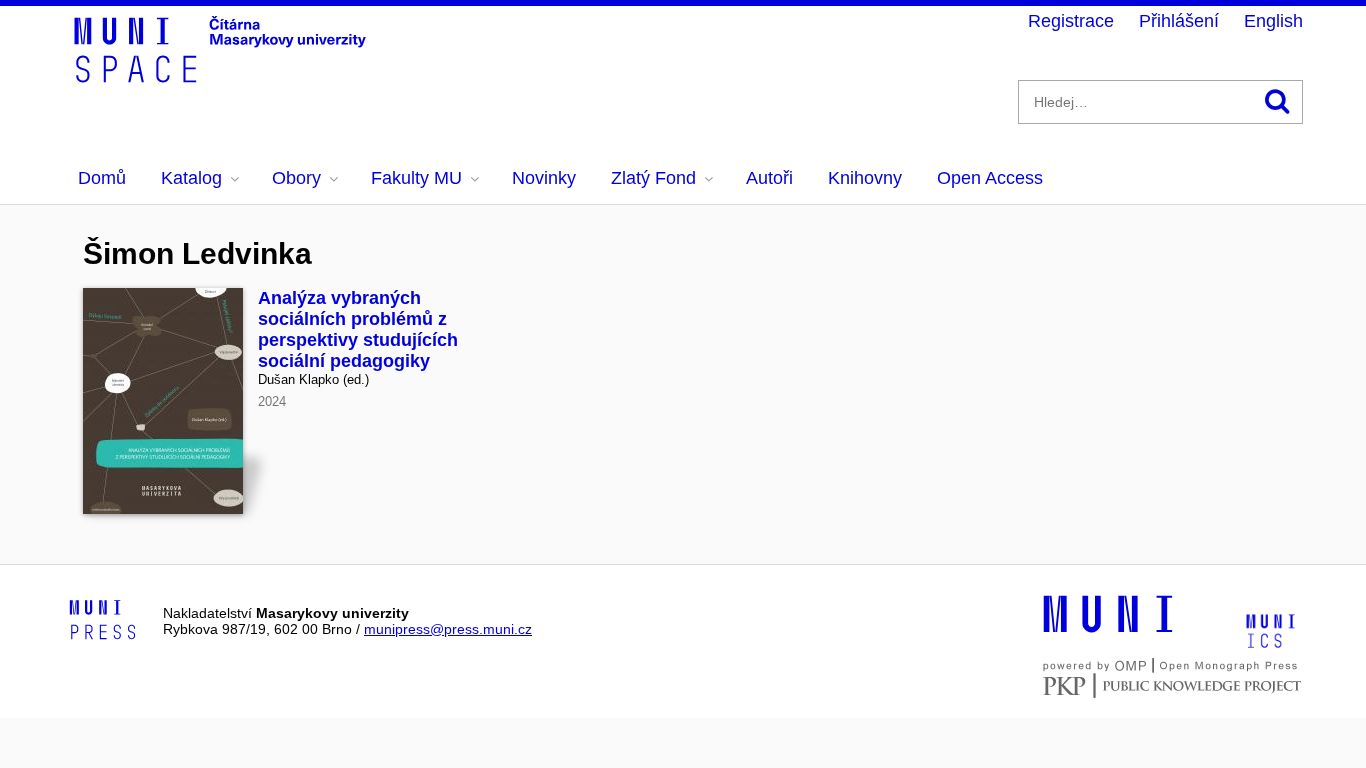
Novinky (544, 178)
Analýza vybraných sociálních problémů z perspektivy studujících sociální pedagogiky (358, 329)
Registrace (1071, 21)
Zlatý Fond (653, 178)
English (1273, 21)
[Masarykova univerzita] (1108, 630)
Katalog (191, 178)
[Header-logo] (223, 76)
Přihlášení (1179, 21)
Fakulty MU (416, 178)
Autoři (769, 178)
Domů (102, 178)
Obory (296, 178)
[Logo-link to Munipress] (103, 621)
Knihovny (865, 178)
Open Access (990, 178)
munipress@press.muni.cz (448, 629)
